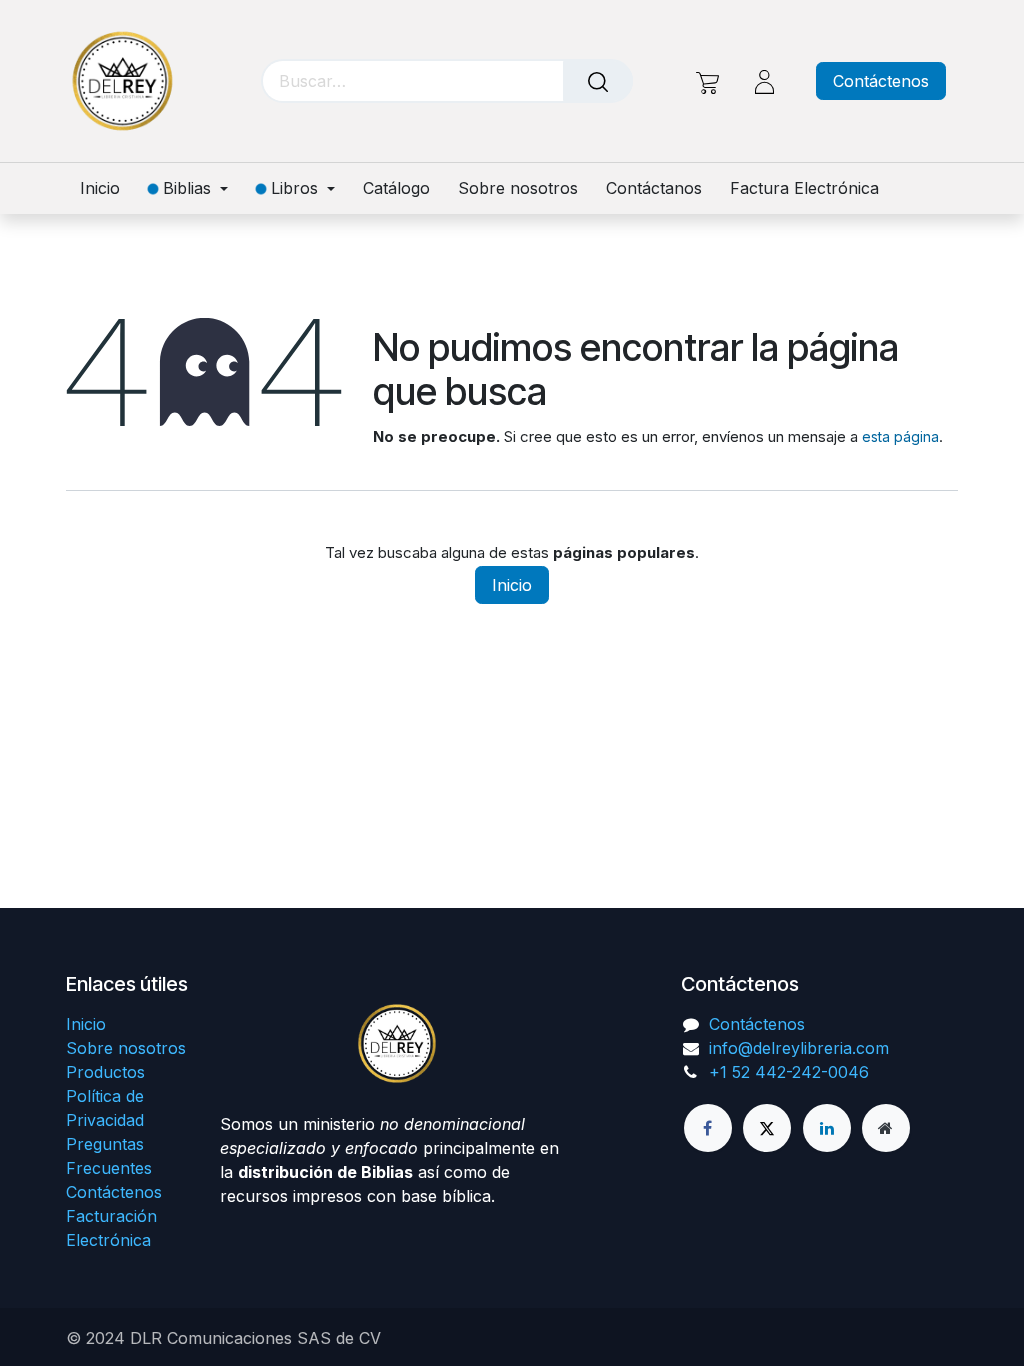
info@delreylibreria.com (799, 1048)
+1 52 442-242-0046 (789, 1072)
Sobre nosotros (126, 1048)
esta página (900, 436)
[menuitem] (107, 188)
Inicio (512, 585)
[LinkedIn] (827, 1128)
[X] (767, 1128)
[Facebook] (708, 1128)
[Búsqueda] (598, 81)
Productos (105, 1072)
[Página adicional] (886, 1128)
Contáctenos (881, 81)
